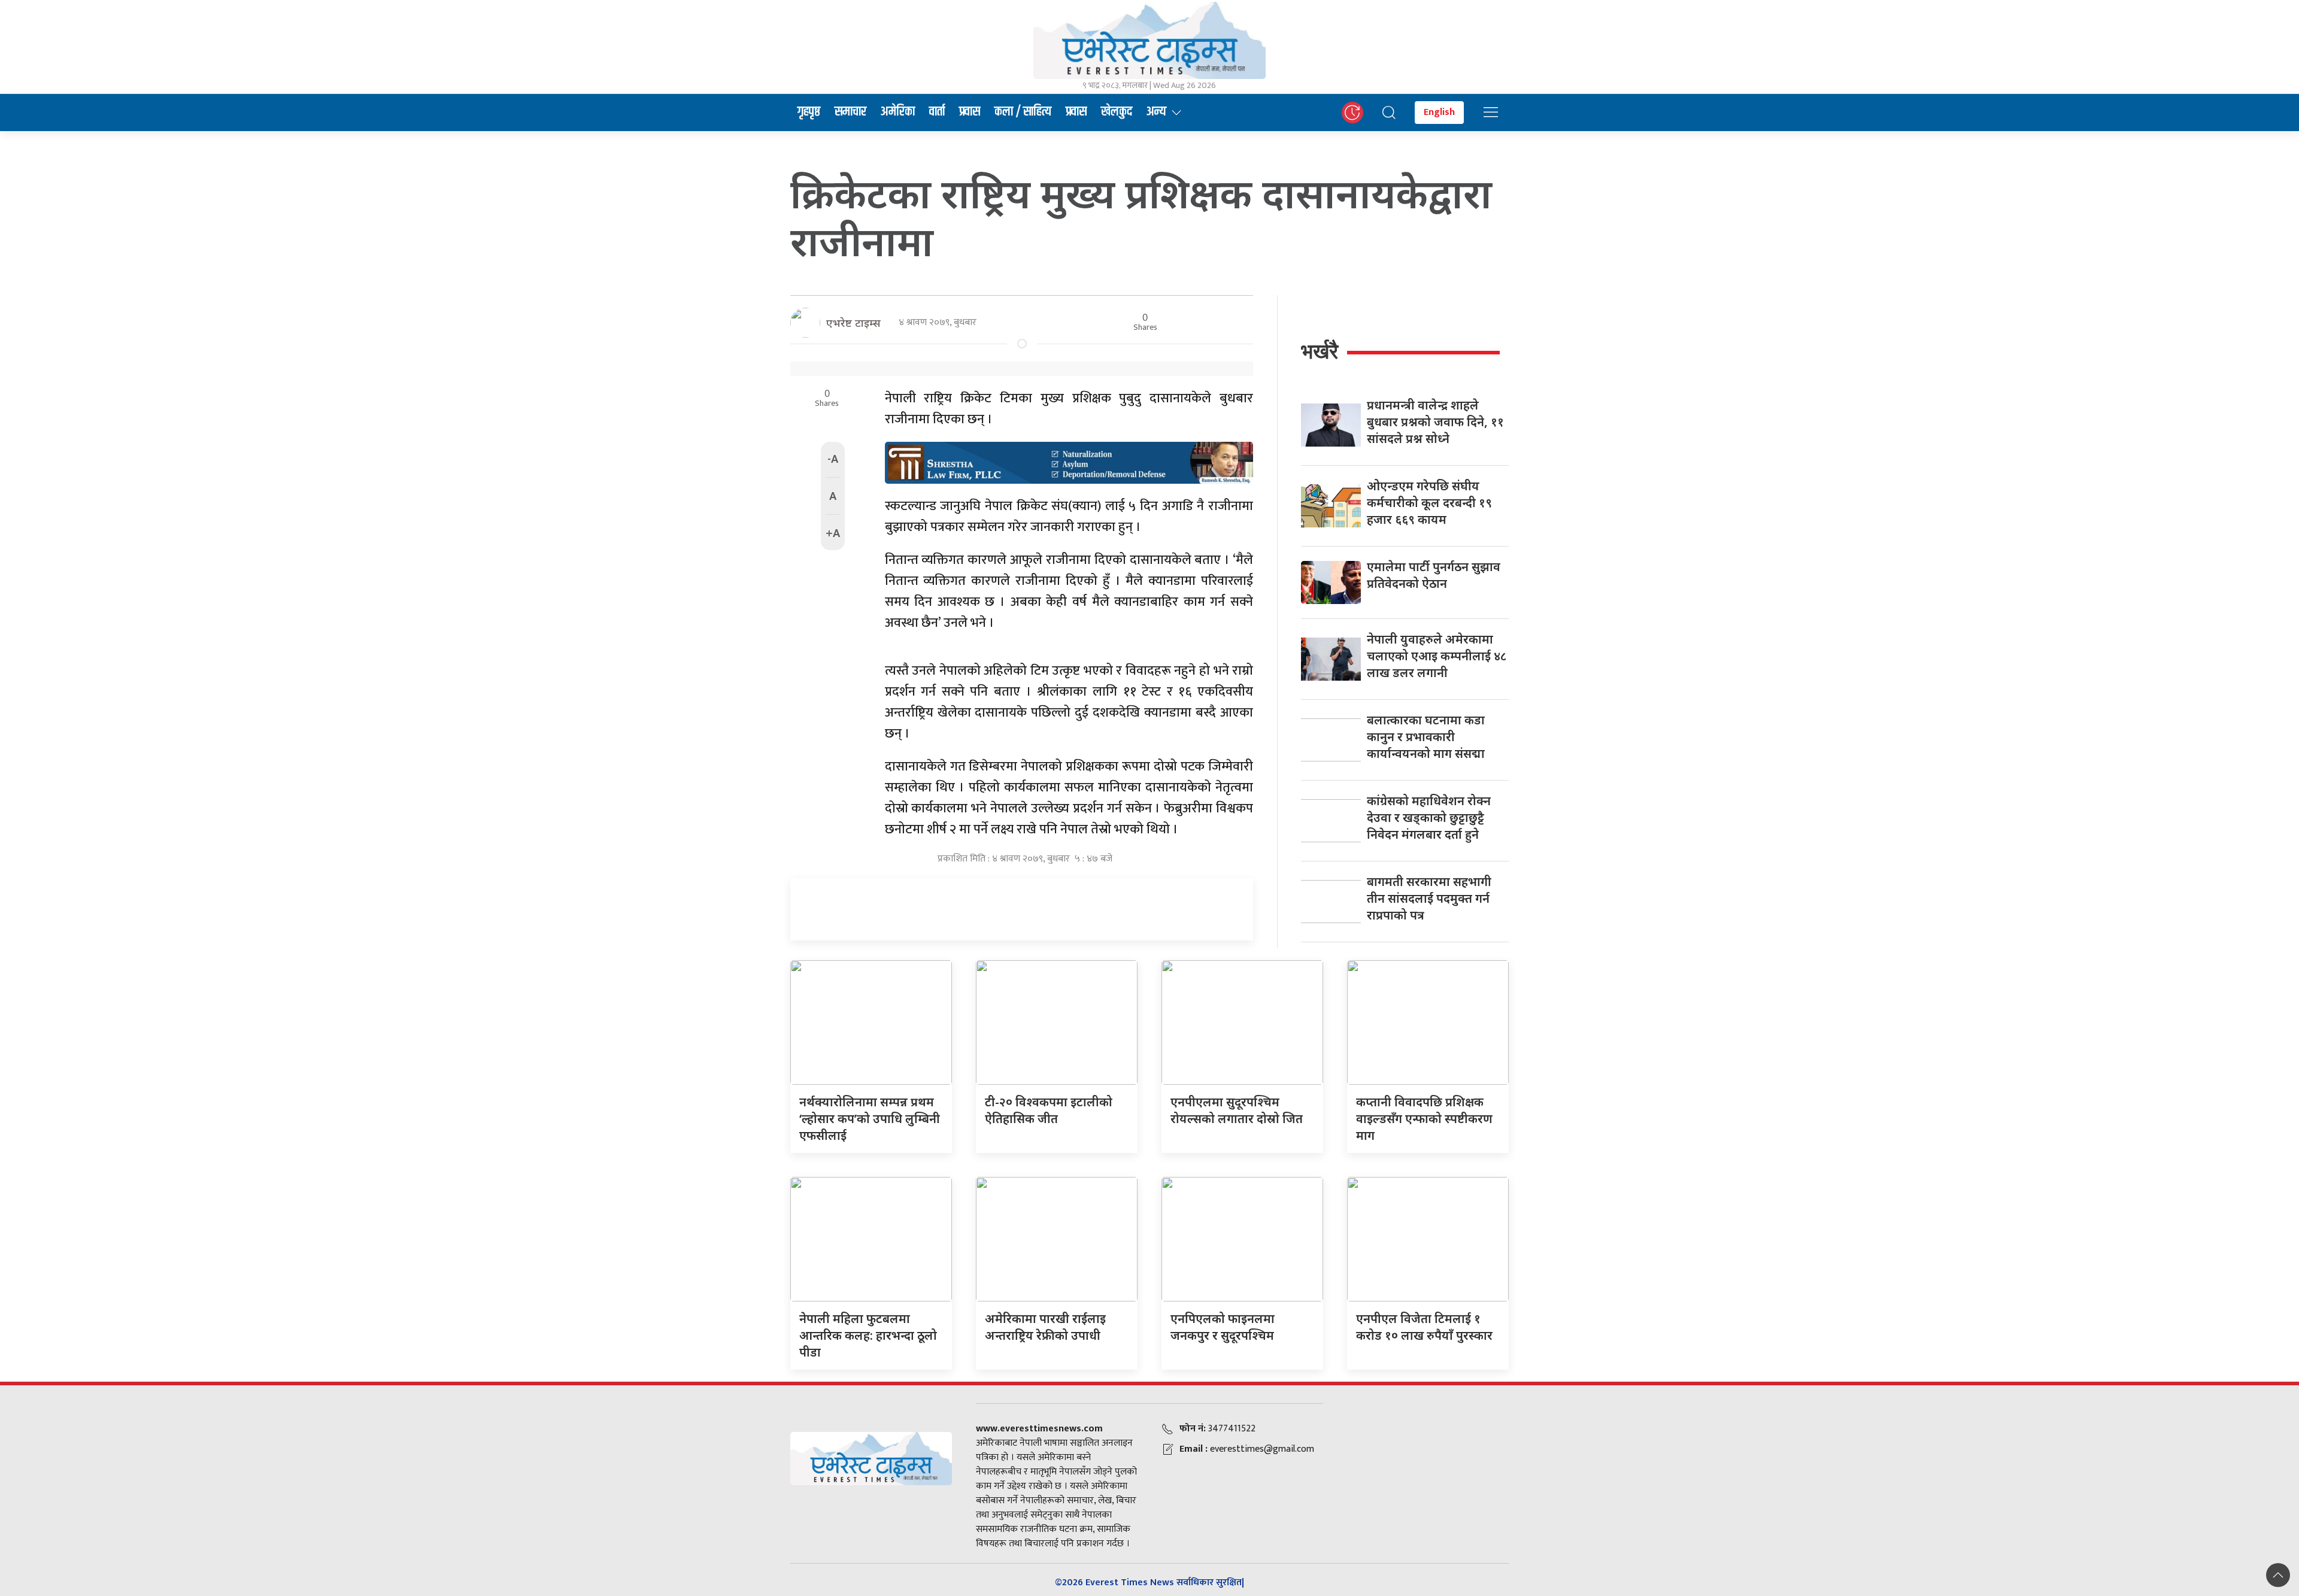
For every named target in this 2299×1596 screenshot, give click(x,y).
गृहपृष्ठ (809, 112)
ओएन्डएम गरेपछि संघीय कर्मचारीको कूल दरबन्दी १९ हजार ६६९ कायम (1429, 503)
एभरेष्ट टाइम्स (853, 323)
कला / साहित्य (1023, 112)
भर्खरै (1320, 351)
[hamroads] (1069, 462)
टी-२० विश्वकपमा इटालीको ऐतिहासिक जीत (1049, 1110)
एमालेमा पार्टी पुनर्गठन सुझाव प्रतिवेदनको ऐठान (1434, 575)
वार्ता (937, 112)
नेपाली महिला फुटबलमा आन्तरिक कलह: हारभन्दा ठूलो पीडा (868, 1335)
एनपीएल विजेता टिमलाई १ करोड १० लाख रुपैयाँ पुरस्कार (1424, 1327)
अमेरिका (898, 112)
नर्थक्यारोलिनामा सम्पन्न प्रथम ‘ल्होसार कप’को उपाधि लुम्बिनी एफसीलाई (870, 1119)
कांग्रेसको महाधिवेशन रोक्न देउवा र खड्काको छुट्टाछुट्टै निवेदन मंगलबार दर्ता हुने (1429, 817)
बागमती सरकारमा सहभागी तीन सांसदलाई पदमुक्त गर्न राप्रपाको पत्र (1429, 898)
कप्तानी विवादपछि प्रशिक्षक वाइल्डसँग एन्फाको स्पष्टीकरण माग (1424, 1119)
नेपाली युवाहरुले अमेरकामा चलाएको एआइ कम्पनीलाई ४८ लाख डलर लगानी (1437, 656)
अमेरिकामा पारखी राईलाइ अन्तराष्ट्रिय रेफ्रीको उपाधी (1045, 1327)
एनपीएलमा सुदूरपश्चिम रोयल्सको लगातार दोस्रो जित (1237, 1110)
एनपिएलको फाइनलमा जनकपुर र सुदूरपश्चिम (1223, 1327)
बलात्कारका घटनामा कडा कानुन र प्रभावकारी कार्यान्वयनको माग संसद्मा (1426, 737)
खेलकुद (1117, 112)
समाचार (850, 112)
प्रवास (970, 112)
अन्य (1156, 112)
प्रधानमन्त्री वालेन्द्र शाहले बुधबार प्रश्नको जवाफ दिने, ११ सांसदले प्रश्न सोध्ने (1435, 422)
